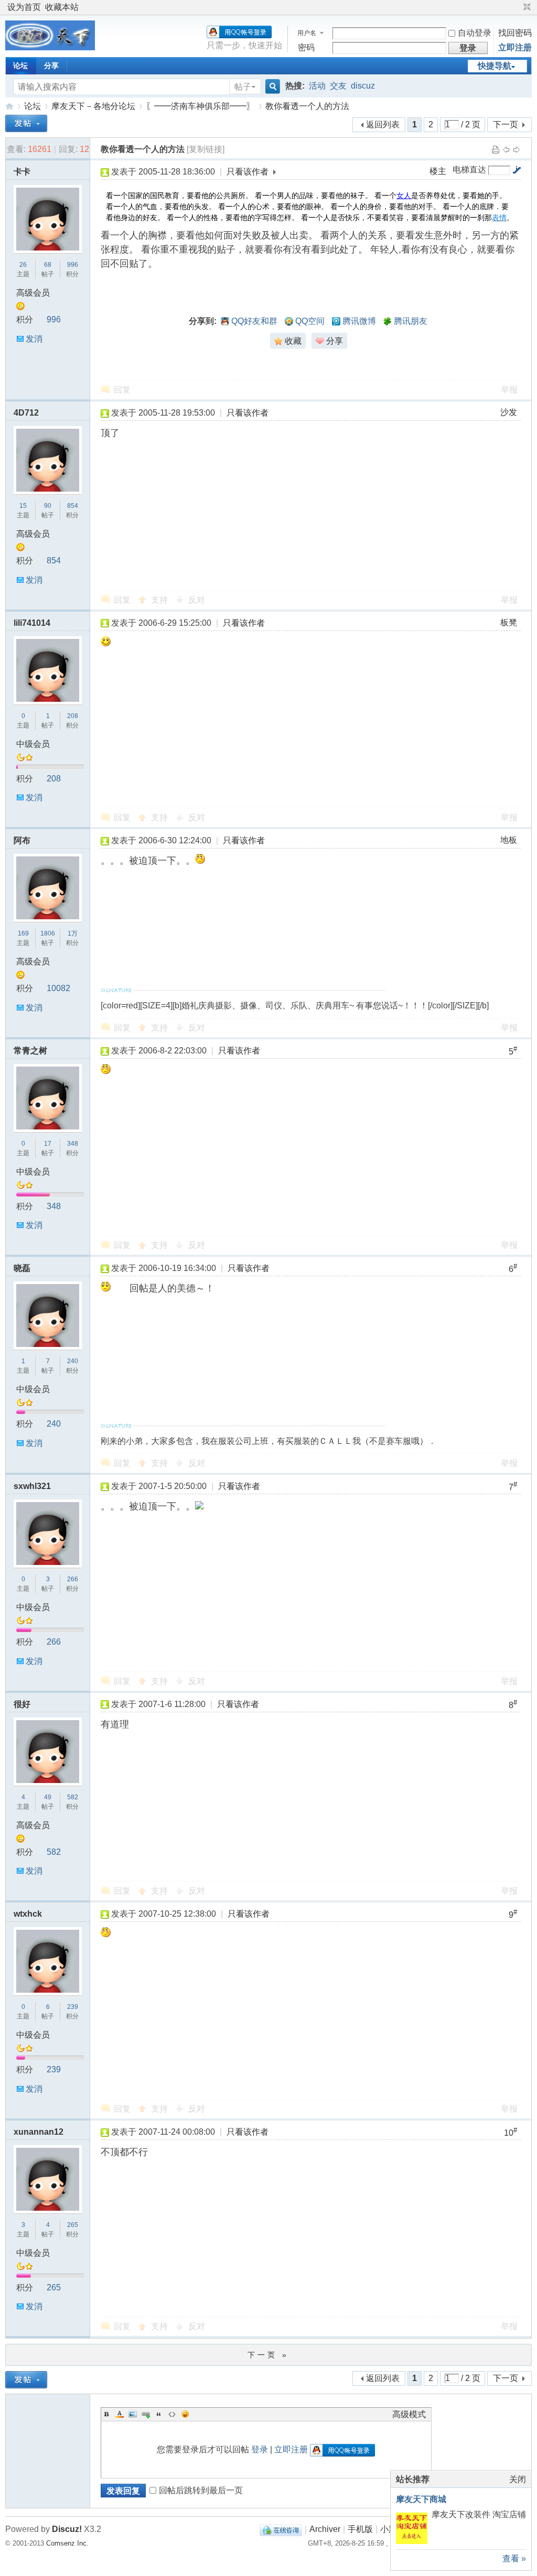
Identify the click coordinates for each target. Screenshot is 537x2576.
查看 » (514, 2558)
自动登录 (475, 33)
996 (73, 265)
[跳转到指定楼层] (517, 170)
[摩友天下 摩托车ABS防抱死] (50, 47)
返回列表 (383, 124)
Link (146, 2414)
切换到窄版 (526, 7)
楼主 (438, 171)
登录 (260, 2449)
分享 (51, 66)
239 (73, 2007)
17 (48, 1144)
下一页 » (268, 2355)
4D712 (26, 413)
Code (172, 2414)
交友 (338, 86)
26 (23, 265)
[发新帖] (26, 123)
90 (48, 506)
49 (48, 1797)
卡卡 (22, 172)
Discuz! (67, 2529)
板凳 (509, 622)
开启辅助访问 (517, 7)
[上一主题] (506, 149)
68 (48, 265)
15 (23, 506)
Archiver (325, 2529)
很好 (22, 1704)
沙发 (509, 412)
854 (73, 506)
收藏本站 (62, 7)
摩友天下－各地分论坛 (93, 106)
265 (73, 2225)
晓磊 (22, 1268)
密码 (306, 47)
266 (73, 1579)
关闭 (518, 2479)
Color (120, 2414)
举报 (509, 390)
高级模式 (409, 2414)
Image (133, 2414)
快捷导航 (495, 66)
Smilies (185, 2414)
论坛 (20, 66)
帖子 (243, 87)
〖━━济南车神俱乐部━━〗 (200, 106)
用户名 (307, 33)
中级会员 (33, 744)
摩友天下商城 (421, 2499)
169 (23, 933)
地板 (509, 840)
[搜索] (271, 87)
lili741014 (32, 623)
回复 (122, 390)
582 (73, 1797)
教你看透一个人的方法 (307, 106)
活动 (317, 86)
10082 (58, 988)
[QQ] (281, 2529)
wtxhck (28, 1914)
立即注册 (515, 47)
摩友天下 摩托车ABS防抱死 (9, 106)
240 (73, 1361)
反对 (197, 600)
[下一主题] (517, 149)
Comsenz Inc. (67, 2543)
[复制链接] (206, 149)
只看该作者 (248, 172)
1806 (48, 933)
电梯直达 (469, 170)
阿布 (22, 840)
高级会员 (33, 293)
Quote (159, 2414)
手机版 (360, 2529)
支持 (160, 600)
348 (73, 1144)
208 (73, 716)
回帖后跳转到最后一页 (201, 2490)
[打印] (496, 149)
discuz (363, 86)
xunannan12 (39, 2132)
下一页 (506, 124)
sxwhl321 (32, 1486)
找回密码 (515, 33)
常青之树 (30, 1051)
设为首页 (24, 7)
